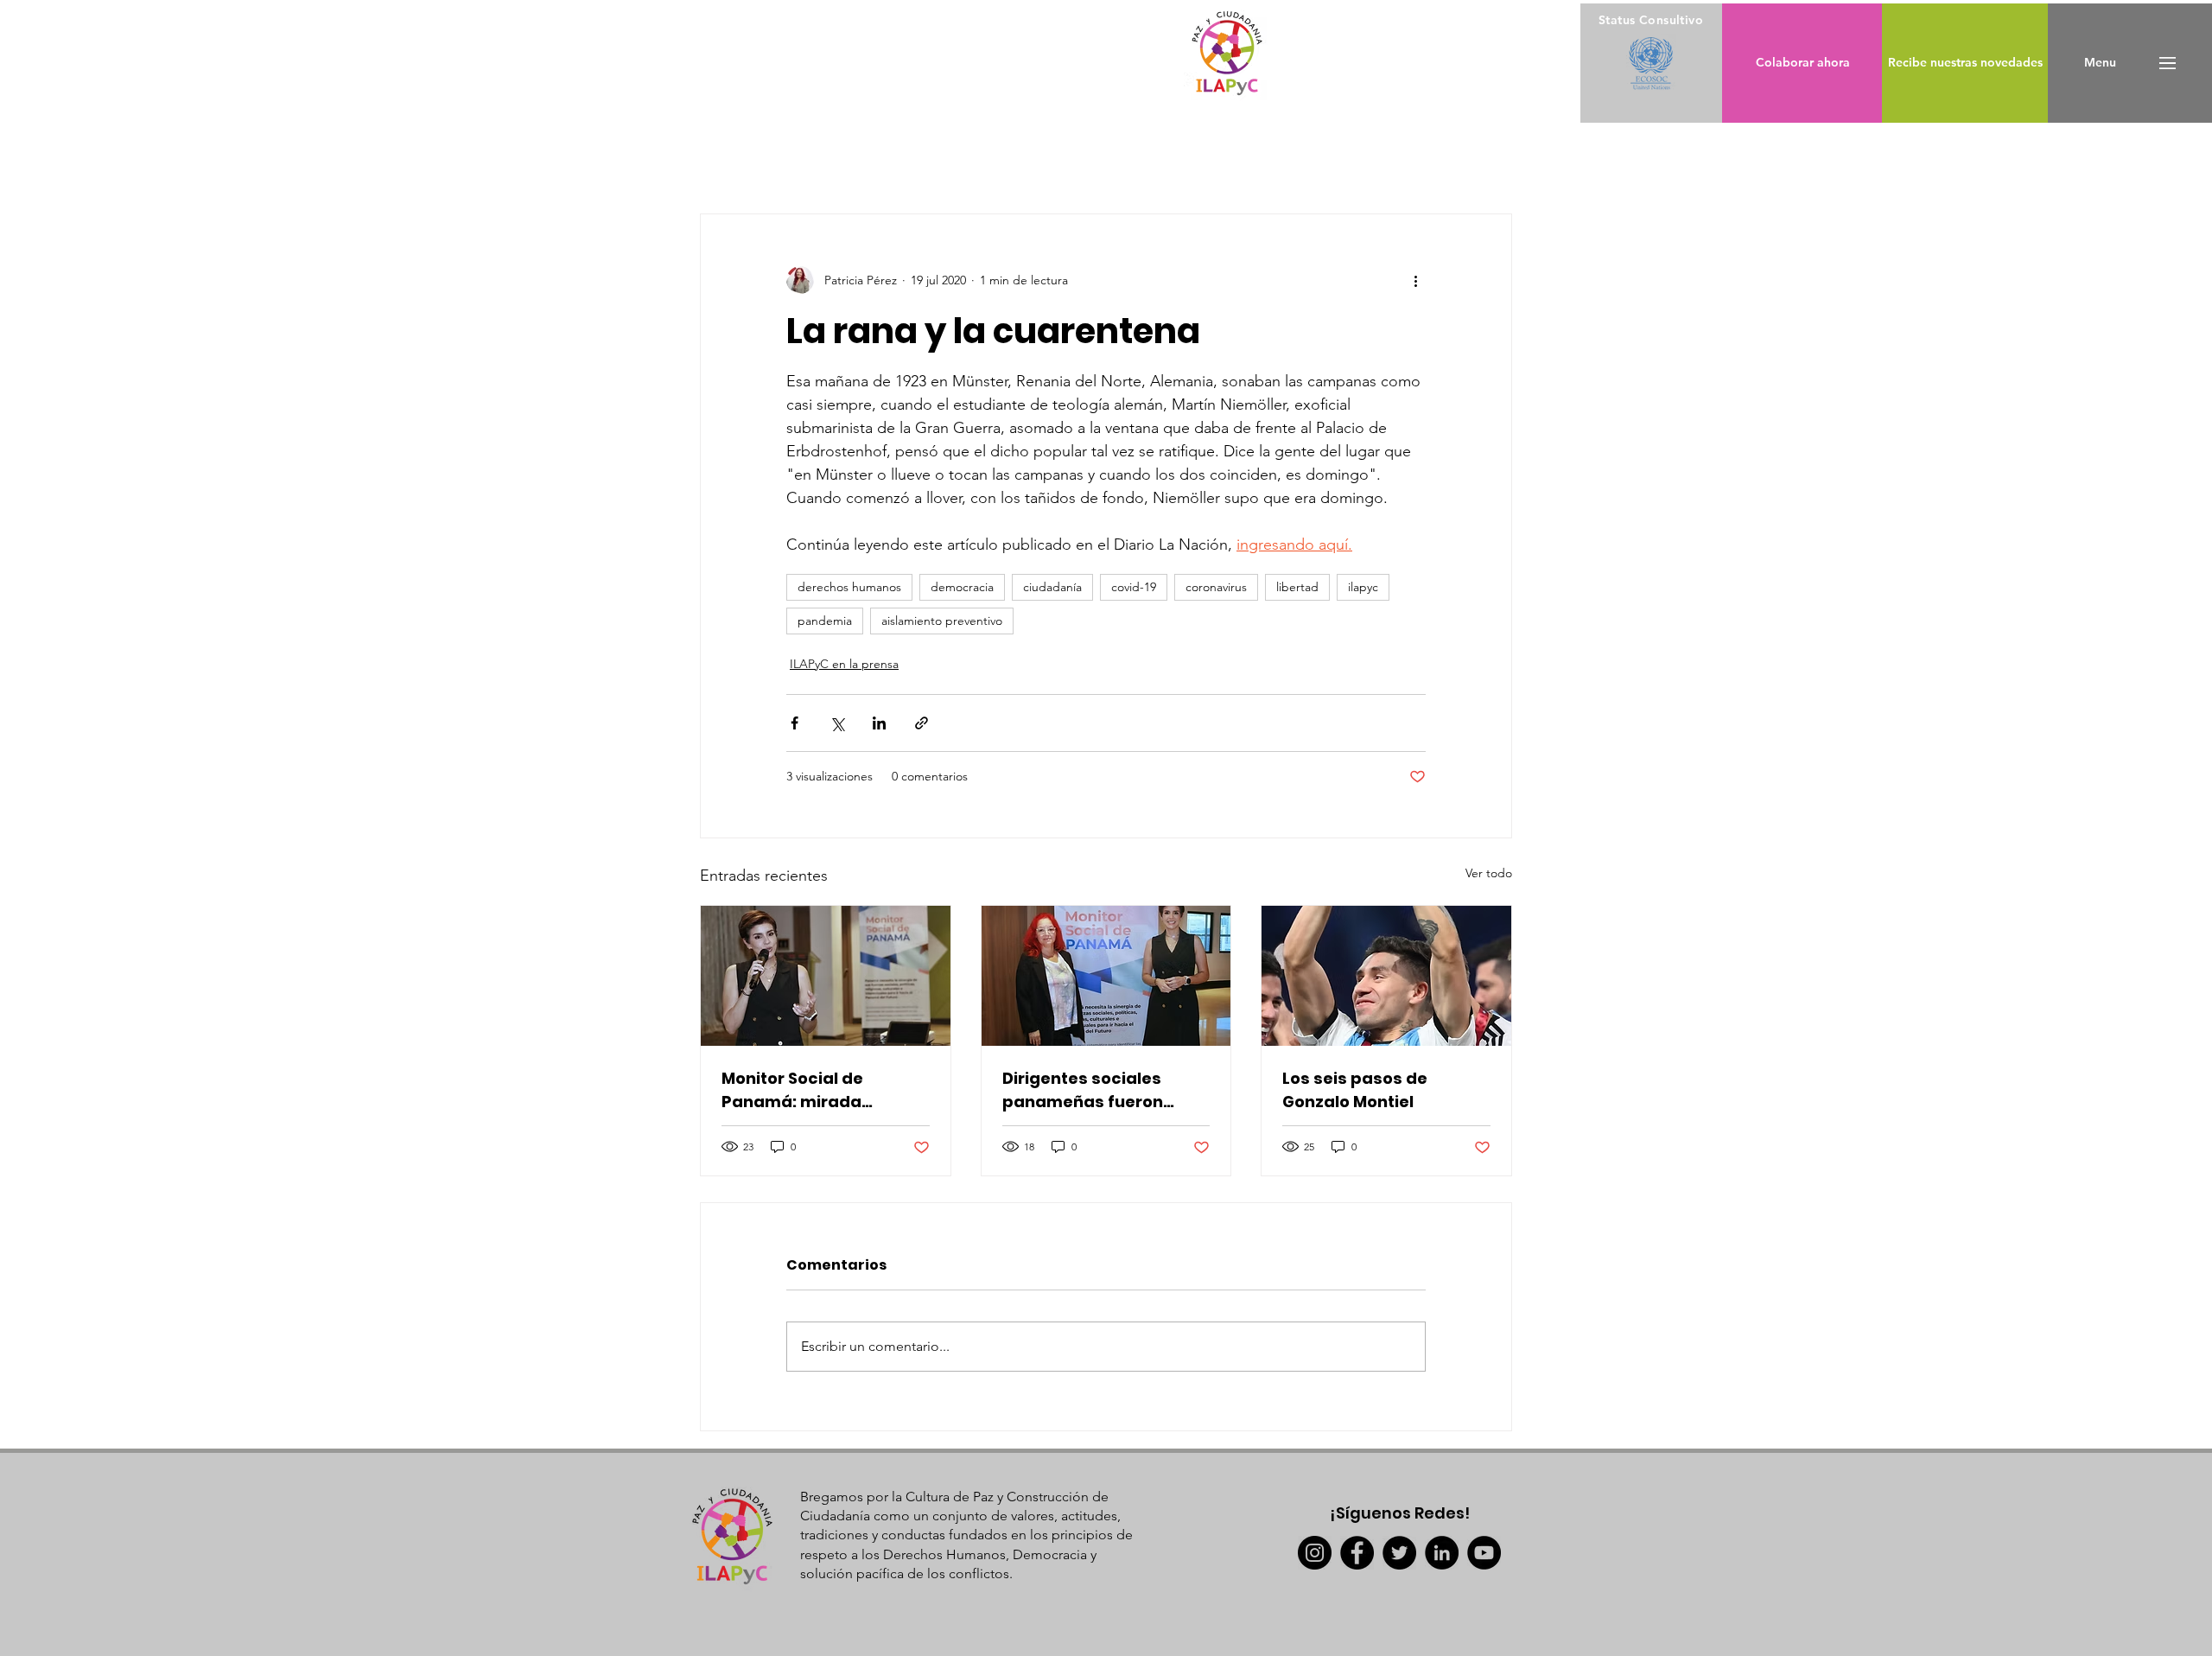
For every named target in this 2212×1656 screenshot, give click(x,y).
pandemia (825, 621)
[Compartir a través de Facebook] (795, 723)
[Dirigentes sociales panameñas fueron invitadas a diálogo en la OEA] (1106, 976)
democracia (962, 587)
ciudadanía (1052, 587)
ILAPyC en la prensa (844, 664)
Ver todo (1489, 873)
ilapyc (1363, 587)
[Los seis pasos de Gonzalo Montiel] (1386, 976)
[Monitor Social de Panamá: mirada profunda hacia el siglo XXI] (826, 976)
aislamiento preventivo (942, 621)
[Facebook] (1357, 1553)
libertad (1297, 587)
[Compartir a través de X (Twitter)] (837, 723)
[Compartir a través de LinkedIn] (879, 723)
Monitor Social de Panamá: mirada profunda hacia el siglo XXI (817, 1090)
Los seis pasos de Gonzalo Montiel (1355, 1090)
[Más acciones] (1415, 280)
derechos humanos (849, 587)
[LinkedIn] (1442, 1553)
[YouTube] (1484, 1553)
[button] (2100, 63)
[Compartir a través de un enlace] (922, 723)
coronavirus (1216, 587)
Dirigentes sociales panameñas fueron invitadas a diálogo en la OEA (1104, 1090)
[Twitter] (1399, 1553)
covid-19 (1134, 587)
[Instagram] (1315, 1553)
